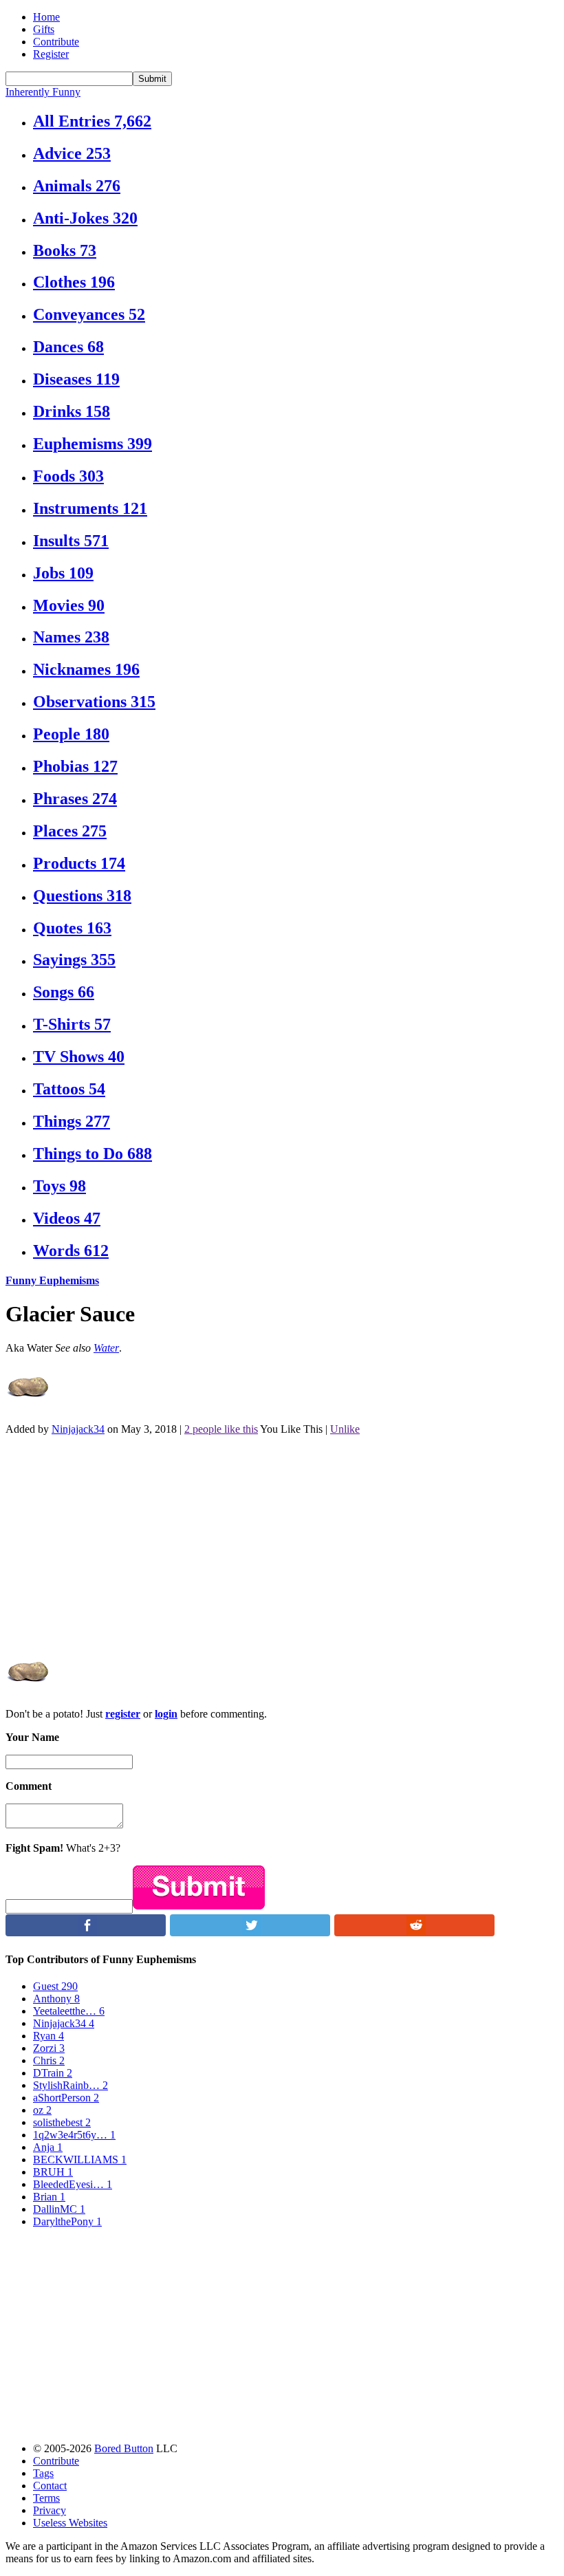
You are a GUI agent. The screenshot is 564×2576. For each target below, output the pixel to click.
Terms (46, 2498)
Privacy (50, 2510)
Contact (50, 2486)
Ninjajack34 (78, 1429)
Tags (43, 2473)
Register (51, 54)
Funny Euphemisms (52, 1280)
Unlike (345, 1429)
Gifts (44, 29)
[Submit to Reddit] (414, 1933)
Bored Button (124, 2448)
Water (106, 1348)
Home (46, 17)
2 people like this (221, 1429)
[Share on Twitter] (250, 1933)
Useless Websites (70, 2523)
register (123, 1714)
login (166, 1714)
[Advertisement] (282, 1543)
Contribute (56, 42)
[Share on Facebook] (86, 1933)
